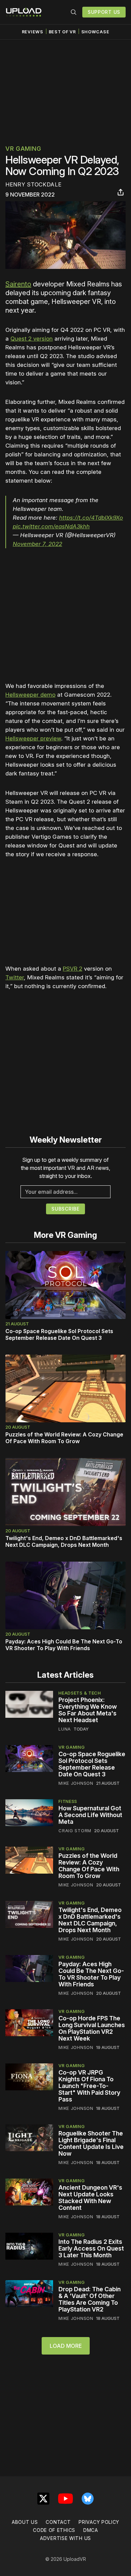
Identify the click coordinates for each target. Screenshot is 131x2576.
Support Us (104, 12)
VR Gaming (23, 149)
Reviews (33, 32)
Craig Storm (75, 1831)
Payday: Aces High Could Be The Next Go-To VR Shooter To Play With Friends (64, 1645)
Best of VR (62, 32)
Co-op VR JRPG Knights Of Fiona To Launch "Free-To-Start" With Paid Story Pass (89, 2086)
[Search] (74, 12)
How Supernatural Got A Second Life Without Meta (90, 1815)
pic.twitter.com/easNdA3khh (51, 526)
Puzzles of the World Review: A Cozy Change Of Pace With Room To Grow (64, 1438)
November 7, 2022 (37, 544)
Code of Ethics (54, 2530)
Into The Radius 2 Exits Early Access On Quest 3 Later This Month (91, 2248)
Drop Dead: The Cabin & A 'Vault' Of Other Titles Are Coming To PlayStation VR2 (90, 2299)
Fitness (68, 1801)
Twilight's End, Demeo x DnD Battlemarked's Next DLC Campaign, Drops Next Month (64, 1541)
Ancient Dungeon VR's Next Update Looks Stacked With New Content (90, 2198)
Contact (58, 2522)
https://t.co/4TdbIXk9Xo (91, 518)
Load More (66, 2346)
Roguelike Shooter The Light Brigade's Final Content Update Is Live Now (91, 2143)
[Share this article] (121, 192)
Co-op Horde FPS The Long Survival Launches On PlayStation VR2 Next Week (92, 2028)
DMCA (91, 2530)
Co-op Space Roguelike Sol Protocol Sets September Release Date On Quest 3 (59, 1334)
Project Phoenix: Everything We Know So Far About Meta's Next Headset (88, 1710)
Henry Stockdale (34, 184)
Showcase (95, 32)
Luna (65, 1729)
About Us (25, 2522)
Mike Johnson (76, 1783)
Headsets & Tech (80, 1693)
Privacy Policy (99, 2522)
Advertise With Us (65, 2538)
